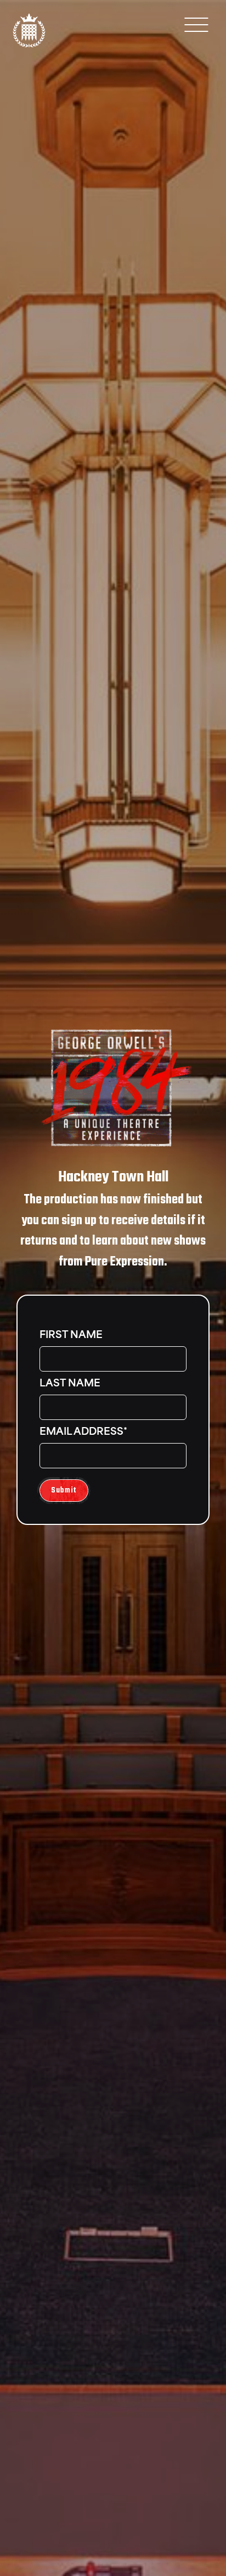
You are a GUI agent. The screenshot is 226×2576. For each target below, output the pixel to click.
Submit (64, 1491)
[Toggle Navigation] (196, 24)
